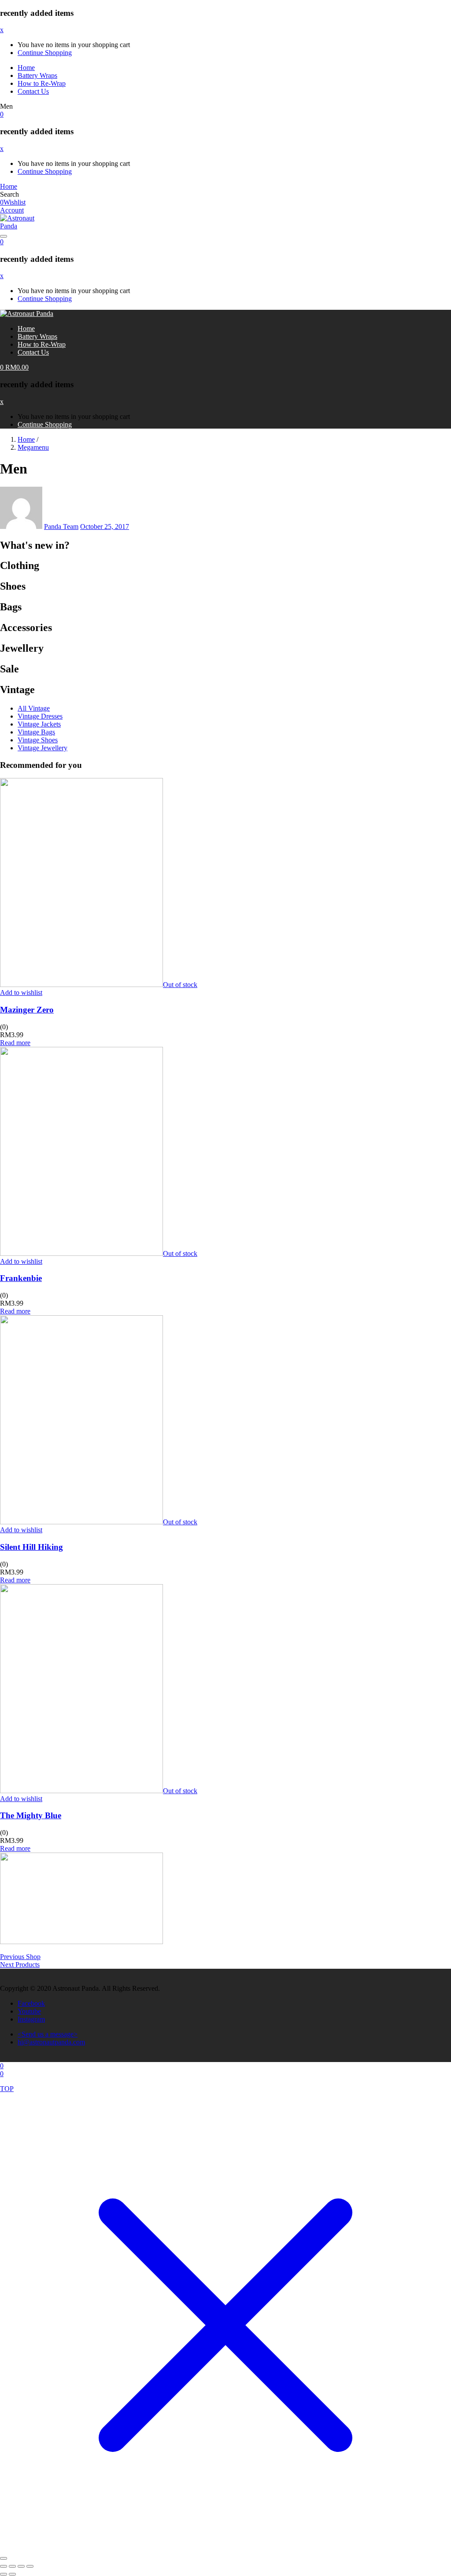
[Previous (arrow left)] (4, 2574)
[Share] (21, 2566)
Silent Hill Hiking (31, 1547)
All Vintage (34, 708)
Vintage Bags (36, 732)
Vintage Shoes (38, 740)
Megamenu (33, 447)
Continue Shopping (45, 53)
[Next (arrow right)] (12, 2574)
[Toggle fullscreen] (12, 2566)
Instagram (31, 2019)
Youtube (29, 2011)
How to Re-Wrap (42, 83)
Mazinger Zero (27, 1010)
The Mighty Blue (31, 1815)
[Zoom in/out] (4, 2566)
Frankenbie (21, 1278)
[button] (2, 114)
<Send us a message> (48, 2034)
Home (26, 68)
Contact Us (33, 91)
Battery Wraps (37, 75)
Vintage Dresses (40, 716)
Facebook (31, 2003)
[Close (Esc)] (30, 2566)
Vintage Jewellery (43, 748)
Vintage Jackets (39, 724)
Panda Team (61, 527)
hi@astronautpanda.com (51, 2042)
